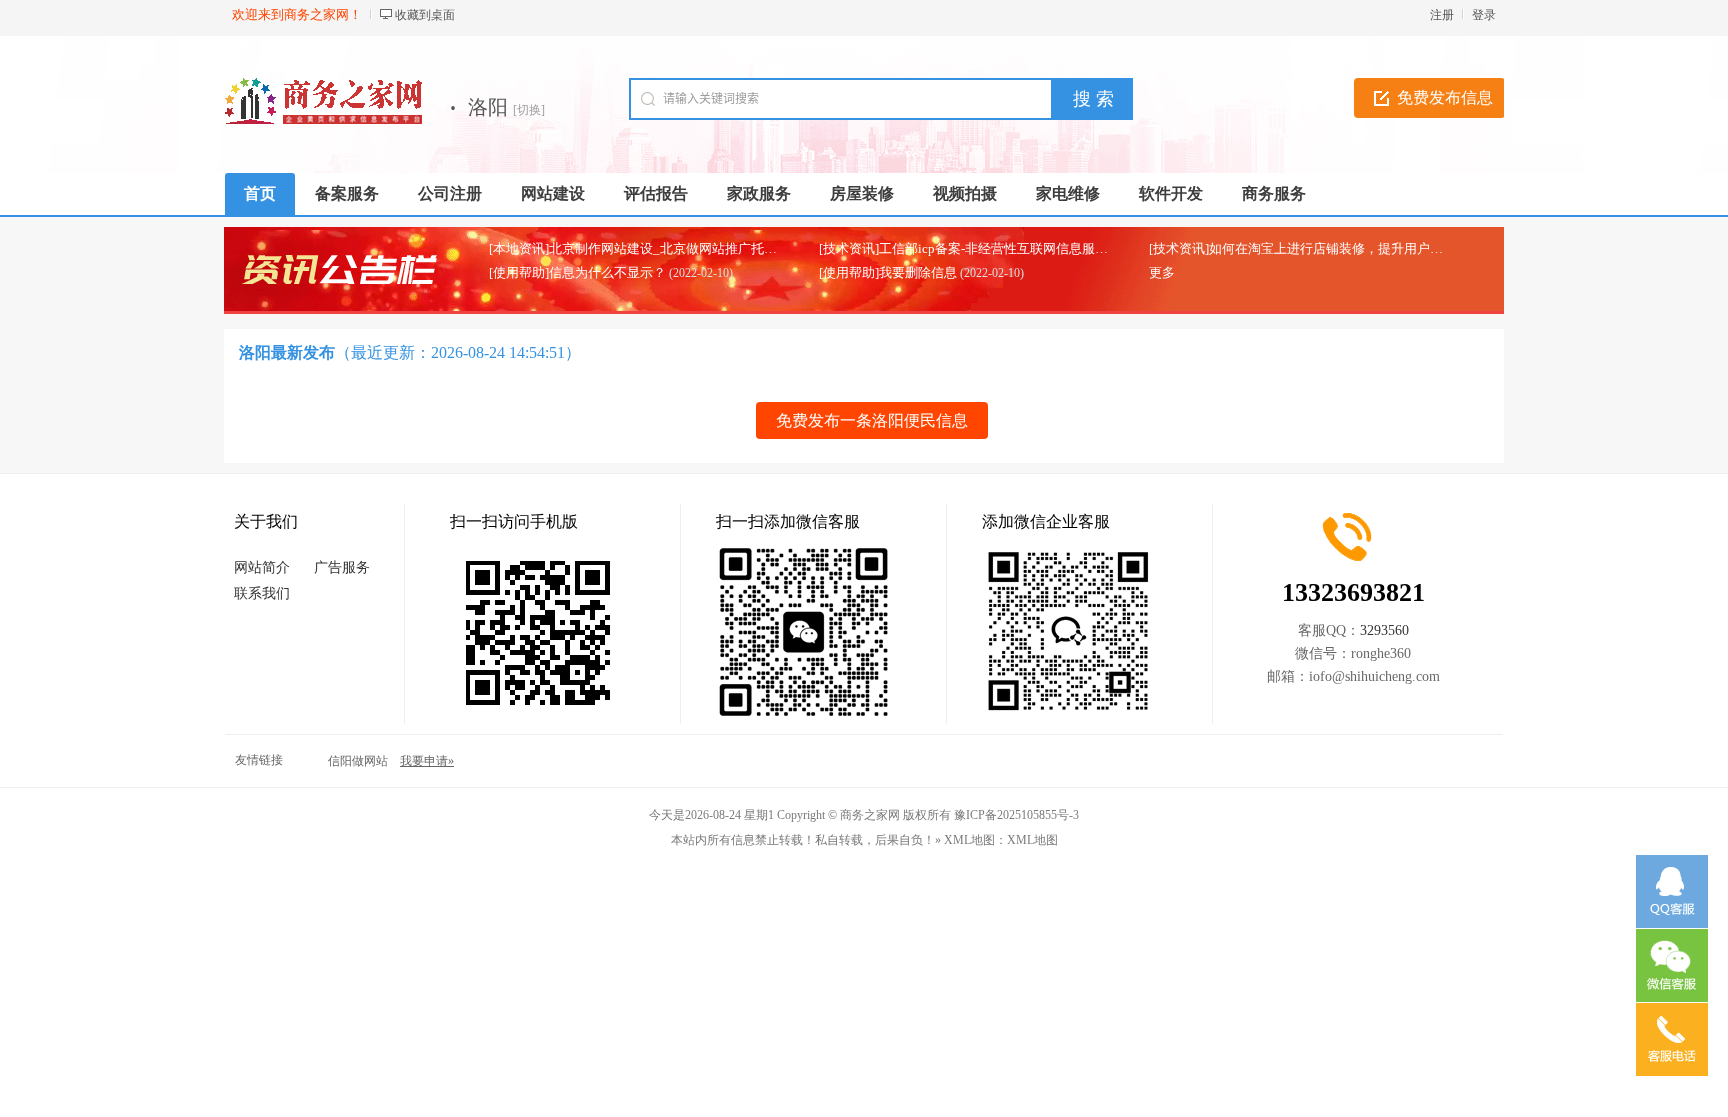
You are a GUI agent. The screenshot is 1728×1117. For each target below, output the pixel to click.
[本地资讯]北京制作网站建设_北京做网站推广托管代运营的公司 (672, 248)
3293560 (1384, 630)
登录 (1484, 15)
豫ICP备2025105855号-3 (1016, 815)
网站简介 (262, 567)
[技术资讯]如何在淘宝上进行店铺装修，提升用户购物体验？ (1322, 248)
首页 (260, 193)
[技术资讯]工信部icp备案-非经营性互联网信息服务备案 (976, 248)
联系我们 (262, 593)
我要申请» (427, 761)
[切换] (529, 110)
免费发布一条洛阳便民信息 (872, 420)
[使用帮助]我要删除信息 (888, 272)
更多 (1162, 272)
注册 (1442, 15)
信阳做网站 (358, 761)
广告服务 (342, 567)
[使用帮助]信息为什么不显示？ (577, 272)
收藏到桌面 (425, 15)
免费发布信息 (1445, 97)
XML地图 (1032, 840)
